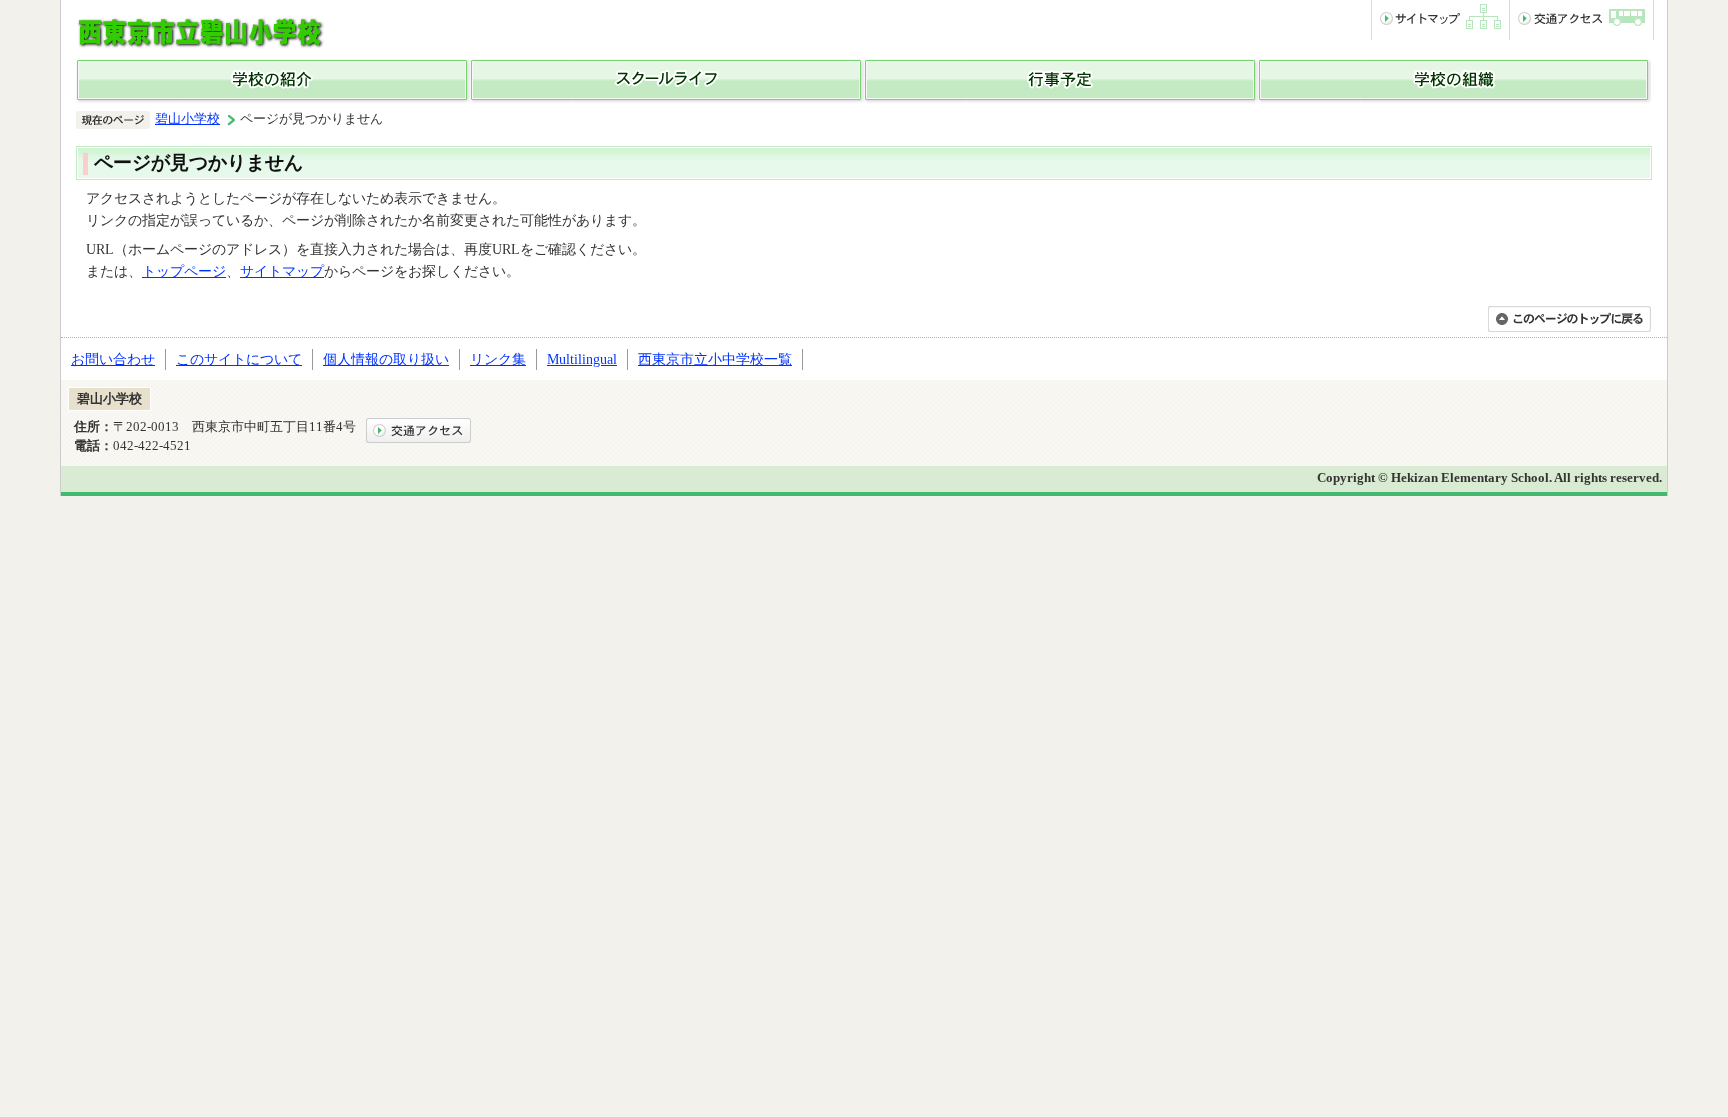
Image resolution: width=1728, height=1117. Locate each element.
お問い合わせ (113, 359)
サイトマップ (282, 271)
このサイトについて (239, 359)
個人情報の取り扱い (386, 359)
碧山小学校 (187, 119)
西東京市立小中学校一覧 (715, 359)
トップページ (184, 271)
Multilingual (582, 359)
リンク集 (498, 359)
